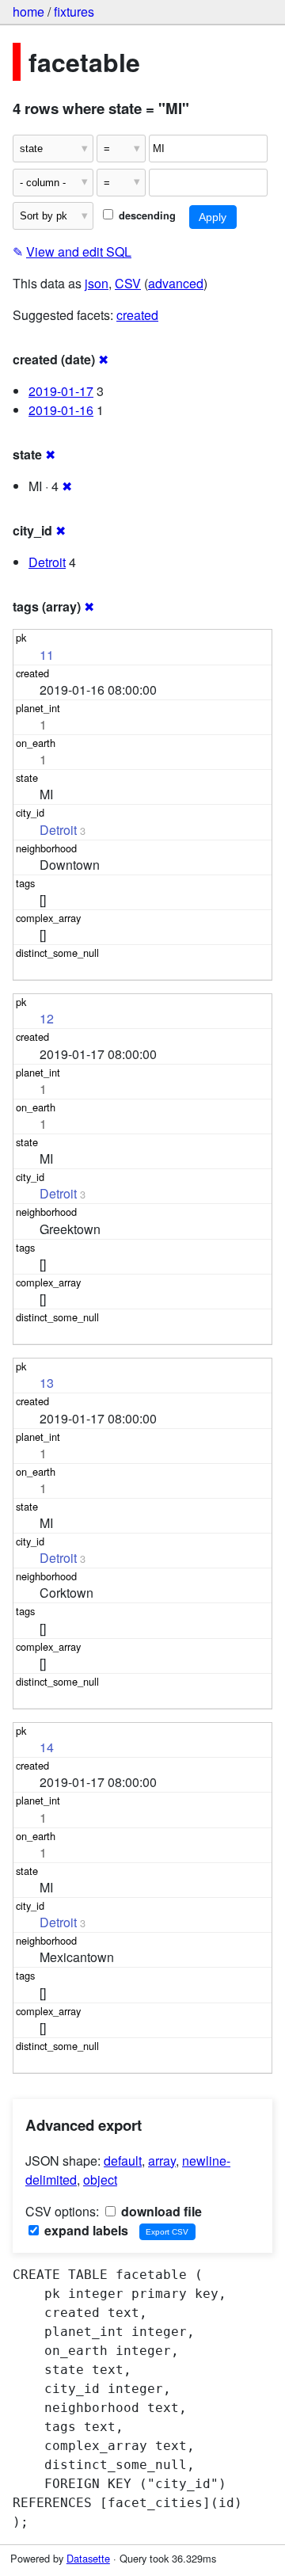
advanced (176, 283)
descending (146, 215)
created (137, 315)
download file (160, 2211)
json (97, 283)
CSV (128, 283)
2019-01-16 (61, 410)
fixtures (74, 11)
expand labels (85, 2230)
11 (47, 655)
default (123, 2161)
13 (47, 1383)
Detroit (47, 562)
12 (47, 1018)
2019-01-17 (61, 391)
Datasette (88, 2558)
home (28, 11)
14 (47, 1747)
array (162, 2161)
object (100, 2180)
